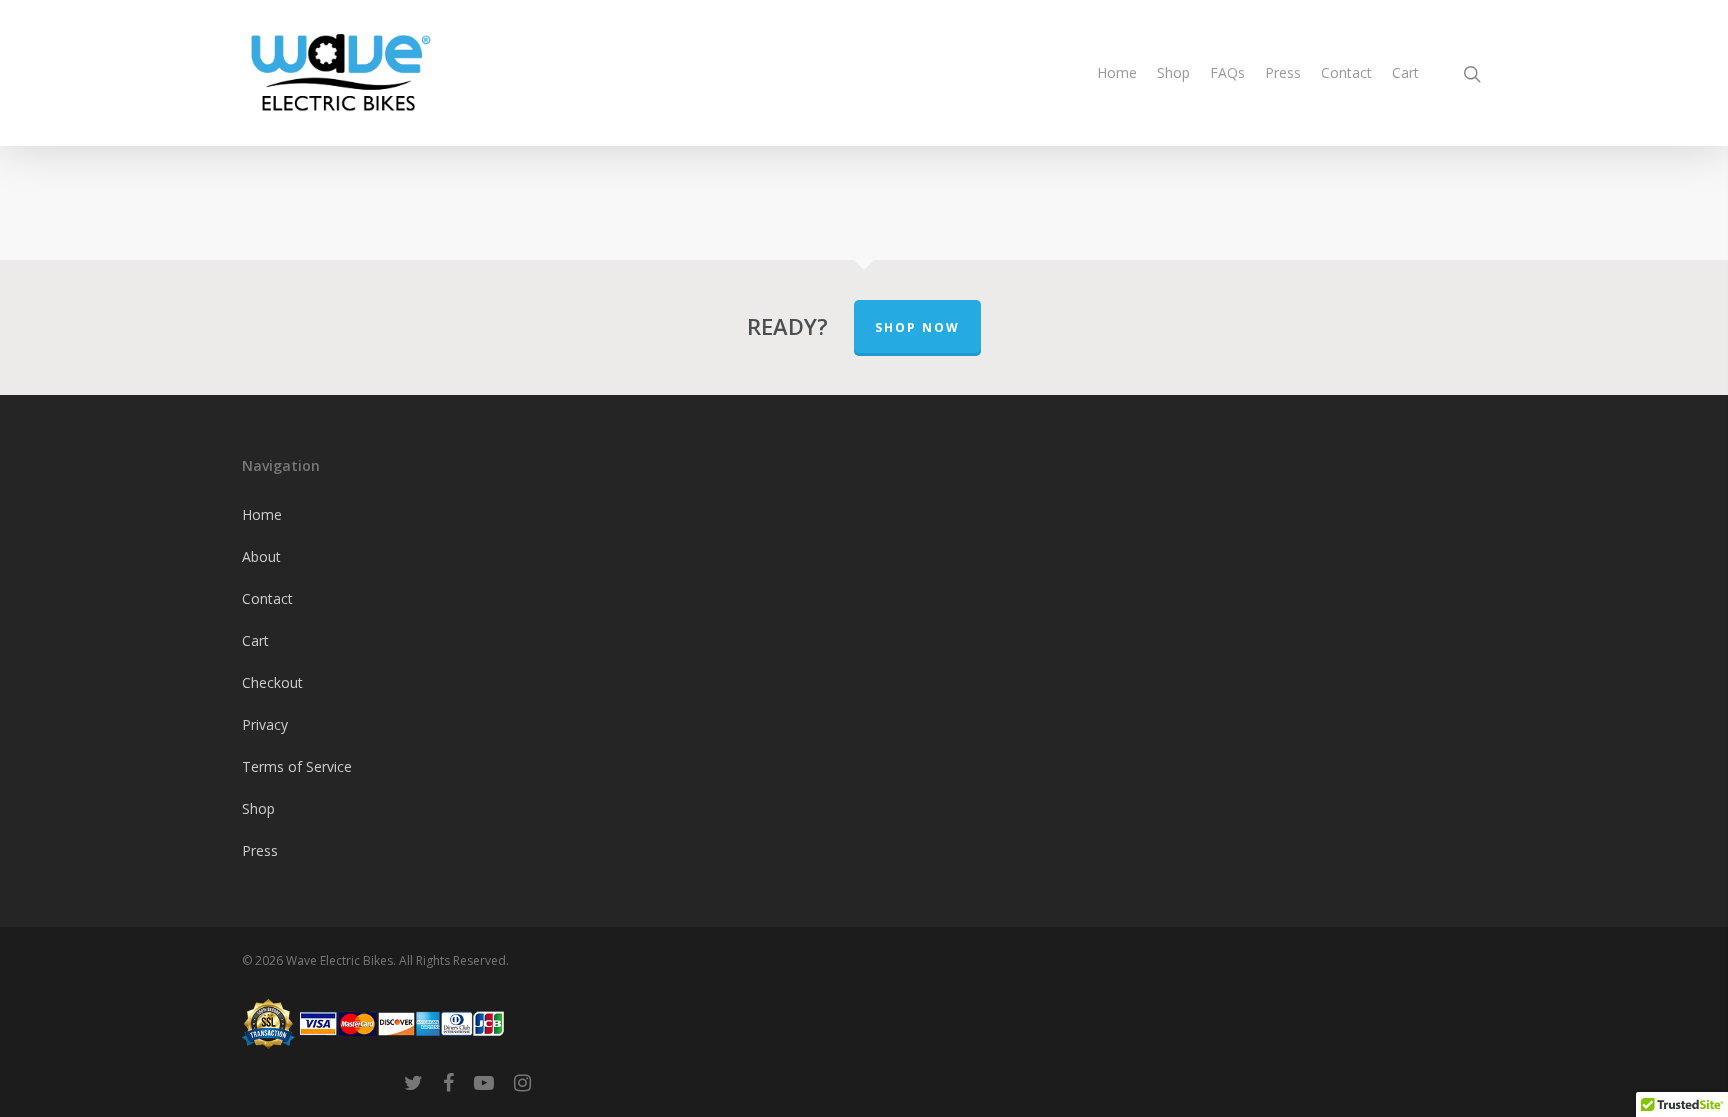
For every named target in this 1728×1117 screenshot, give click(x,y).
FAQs (1227, 72)
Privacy (265, 724)
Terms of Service (297, 766)
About (261, 556)
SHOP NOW (917, 327)
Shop (1173, 72)
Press (1283, 72)
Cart (1405, 72)
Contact (1346, 72)
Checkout (272, 682)
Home (1117, 72)
